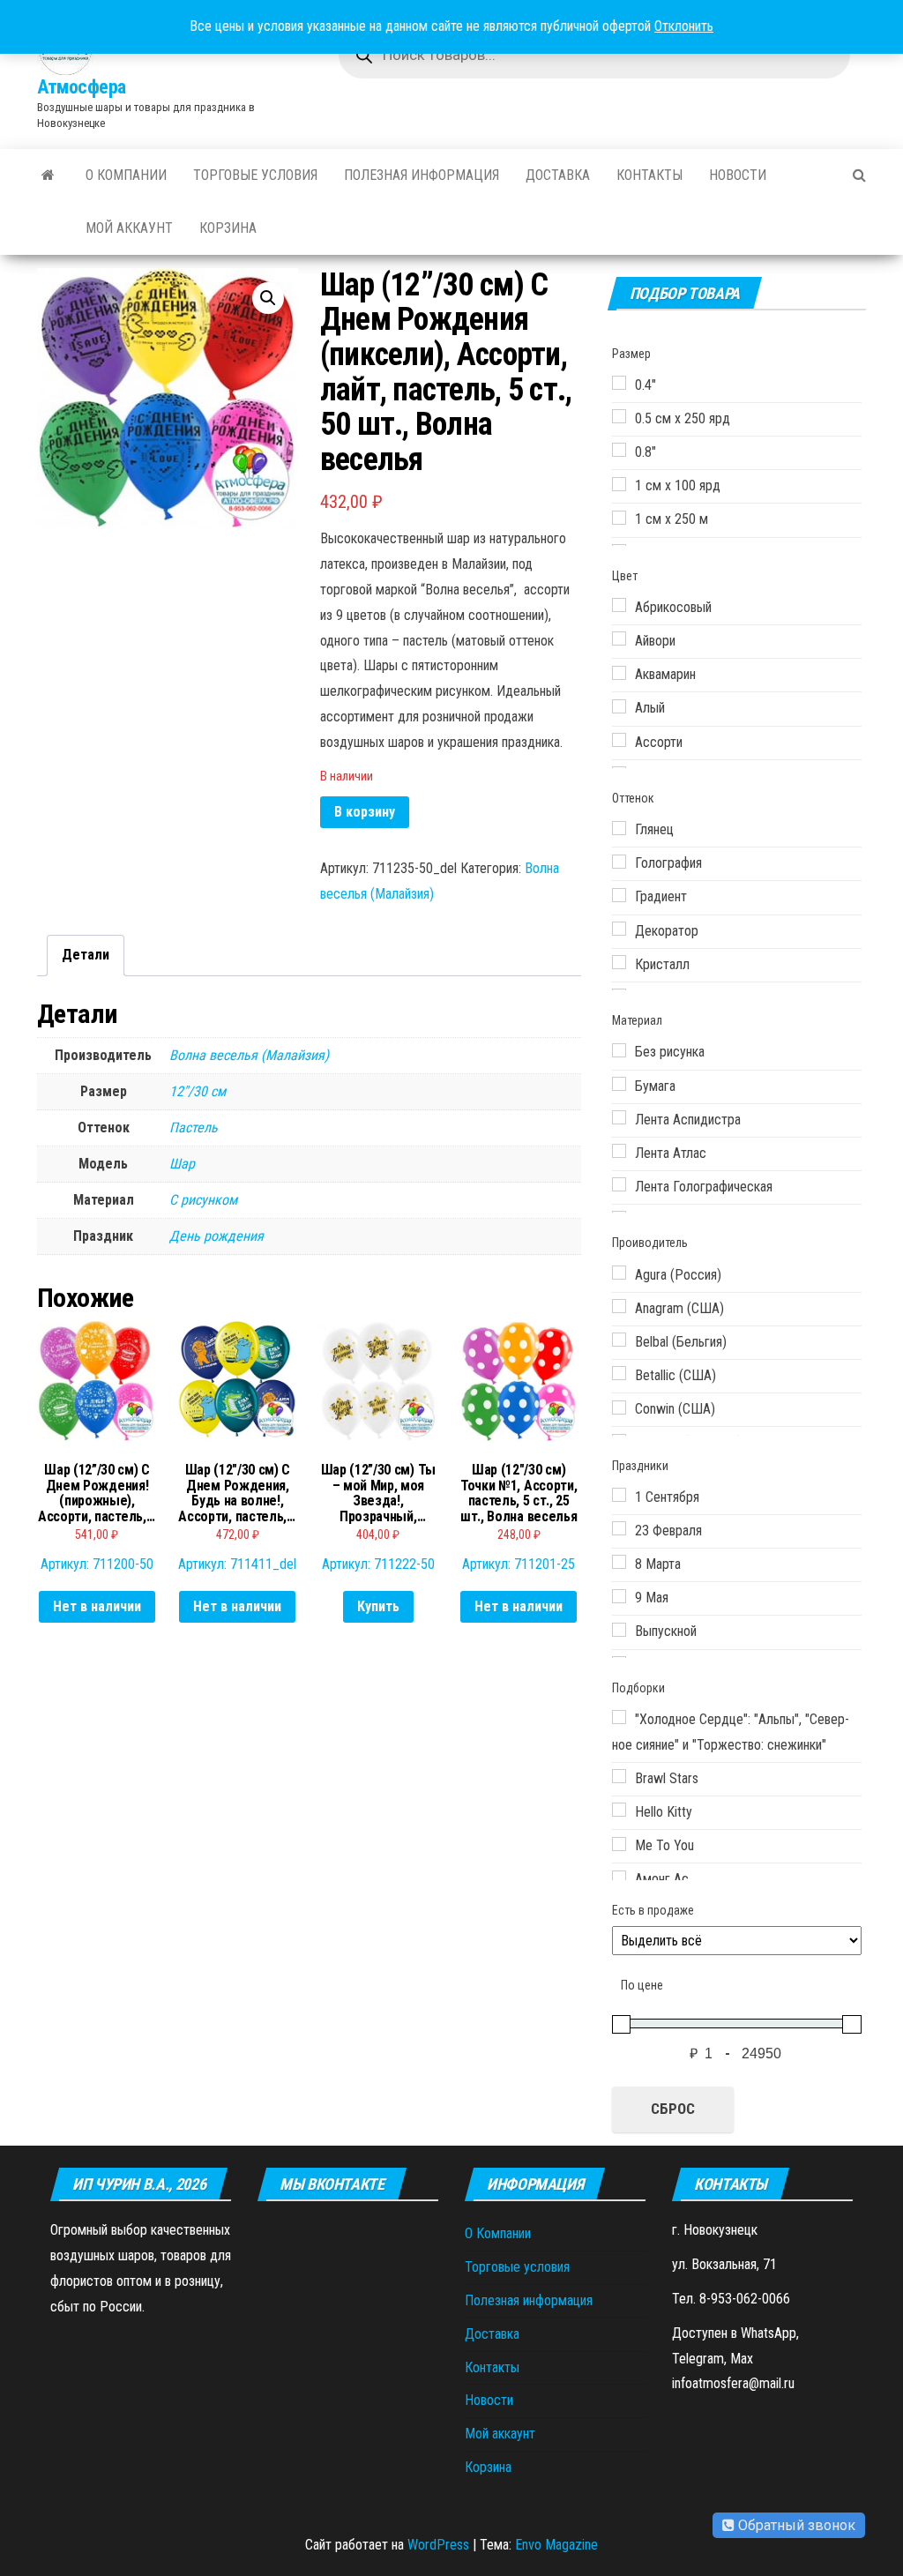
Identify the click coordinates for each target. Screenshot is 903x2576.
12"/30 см (198, 1091)
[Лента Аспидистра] (619, 1117)
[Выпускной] (619, 1630)
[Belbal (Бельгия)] (619, 1340)
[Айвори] (619, 638)
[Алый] (619, 706)
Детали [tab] (86, 955)
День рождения (216, 1236)
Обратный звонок (795, 2525)
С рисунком (203, 1200)
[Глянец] (619, 828)
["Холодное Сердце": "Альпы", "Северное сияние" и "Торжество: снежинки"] (619, 1717)
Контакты (649, 175)
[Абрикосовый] (619, 605)
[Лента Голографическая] (619, 1184)
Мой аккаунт (129, 228)
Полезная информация (422, 175)
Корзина (228, 228)
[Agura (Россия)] (619, 1273)
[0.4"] (619, 383)
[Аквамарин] (619, 673)
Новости (738, 175)
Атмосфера (82, 87)
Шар (182, 1164)
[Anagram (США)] (619, 1306)
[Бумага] (619, 1084)
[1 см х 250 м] (619, 518)
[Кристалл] (619, 962)
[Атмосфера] (48, 175)
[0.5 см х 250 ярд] (619, 416)
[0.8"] (619, 450)
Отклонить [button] (684, 26)
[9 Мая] (619, 1596)
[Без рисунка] (619, 1050)
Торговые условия (255, 175)
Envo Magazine (556, 2545)
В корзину (365, 812)
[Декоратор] (619, 929)
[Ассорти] (619, 740)
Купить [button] (378, 1606)
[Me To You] (619, 1844)
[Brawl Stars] (619, 1776)
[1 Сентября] (619, 1495)
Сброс (673, 2109)
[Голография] (619, 862)
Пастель (194, 1127)
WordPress (438, 2545)
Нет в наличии (97, 1606)
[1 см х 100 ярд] (619, 484)
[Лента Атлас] (619, 1151)
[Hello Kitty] (619, 1810)
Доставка (558, 175)
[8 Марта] (619, 1562)
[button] (268, 298)
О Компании (126, 175)
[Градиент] (619, 895)
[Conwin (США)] (619, 1407)
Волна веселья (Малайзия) (249, 1055)
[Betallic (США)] (619, 1373)
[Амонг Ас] (619, 1878)
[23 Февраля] (619, 1528)
